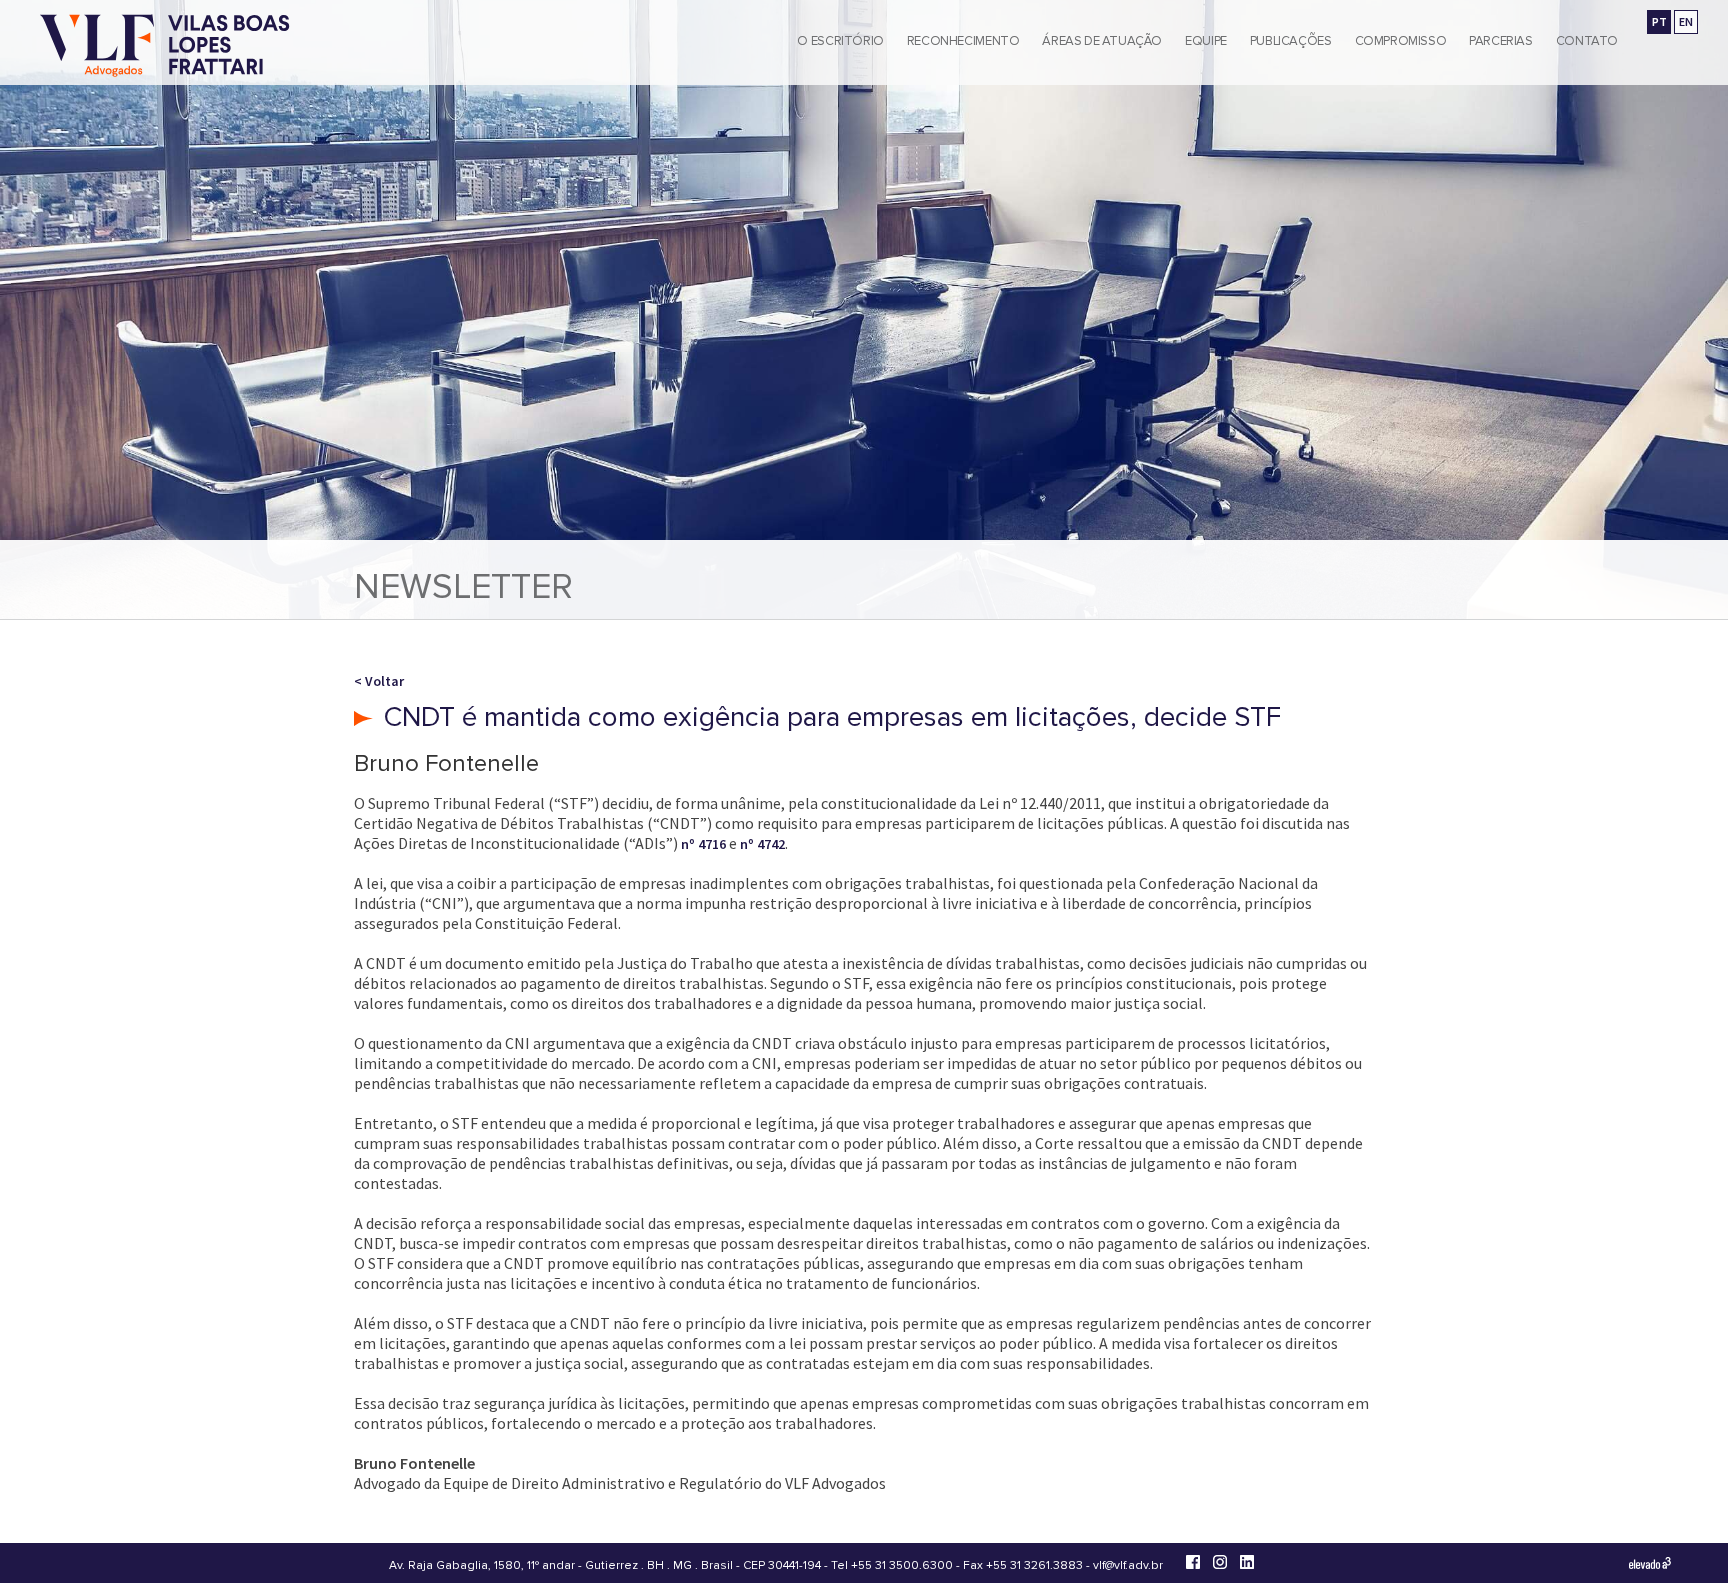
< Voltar (379, 681)
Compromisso (1401, 41)
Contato (1587, 41)
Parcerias (1501, 41)
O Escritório (840, 41)
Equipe (1206, 41)
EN (1686, 21)
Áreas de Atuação (1102, 41)
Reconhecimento (963, 41)
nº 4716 (703, 844)
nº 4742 (762, 844)
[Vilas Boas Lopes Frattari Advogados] (165, 47)
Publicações (1291, 41)
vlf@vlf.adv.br (1128, 1565)
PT (1659, 21)
